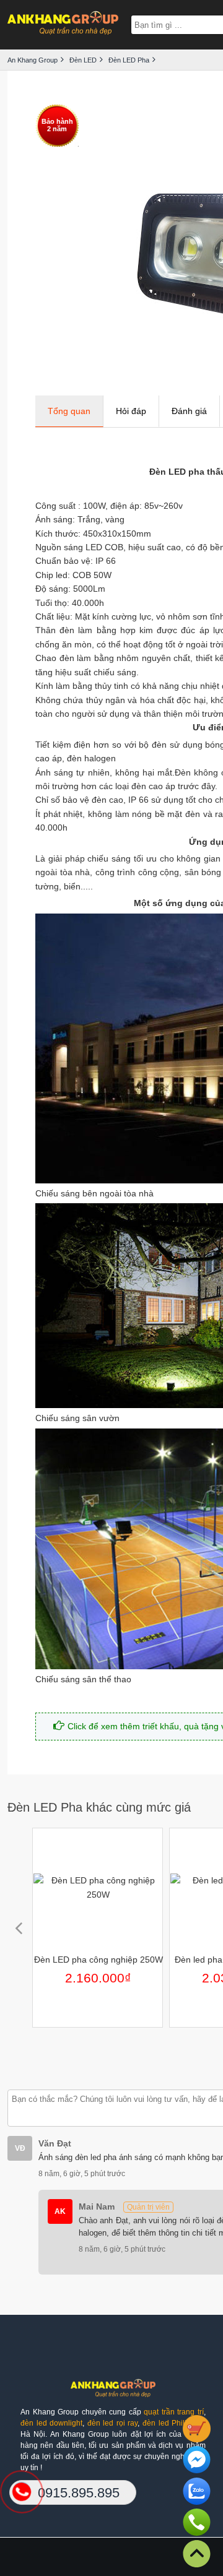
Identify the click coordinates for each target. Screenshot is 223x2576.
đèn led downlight (51, 2423)
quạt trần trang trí (174, 2412)
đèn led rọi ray (113, 2423)
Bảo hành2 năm (57, 125)
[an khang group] (63, 24)
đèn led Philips (168, 2423)
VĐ (20, 2148)
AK (60, 2211)
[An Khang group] (113, 2392)
